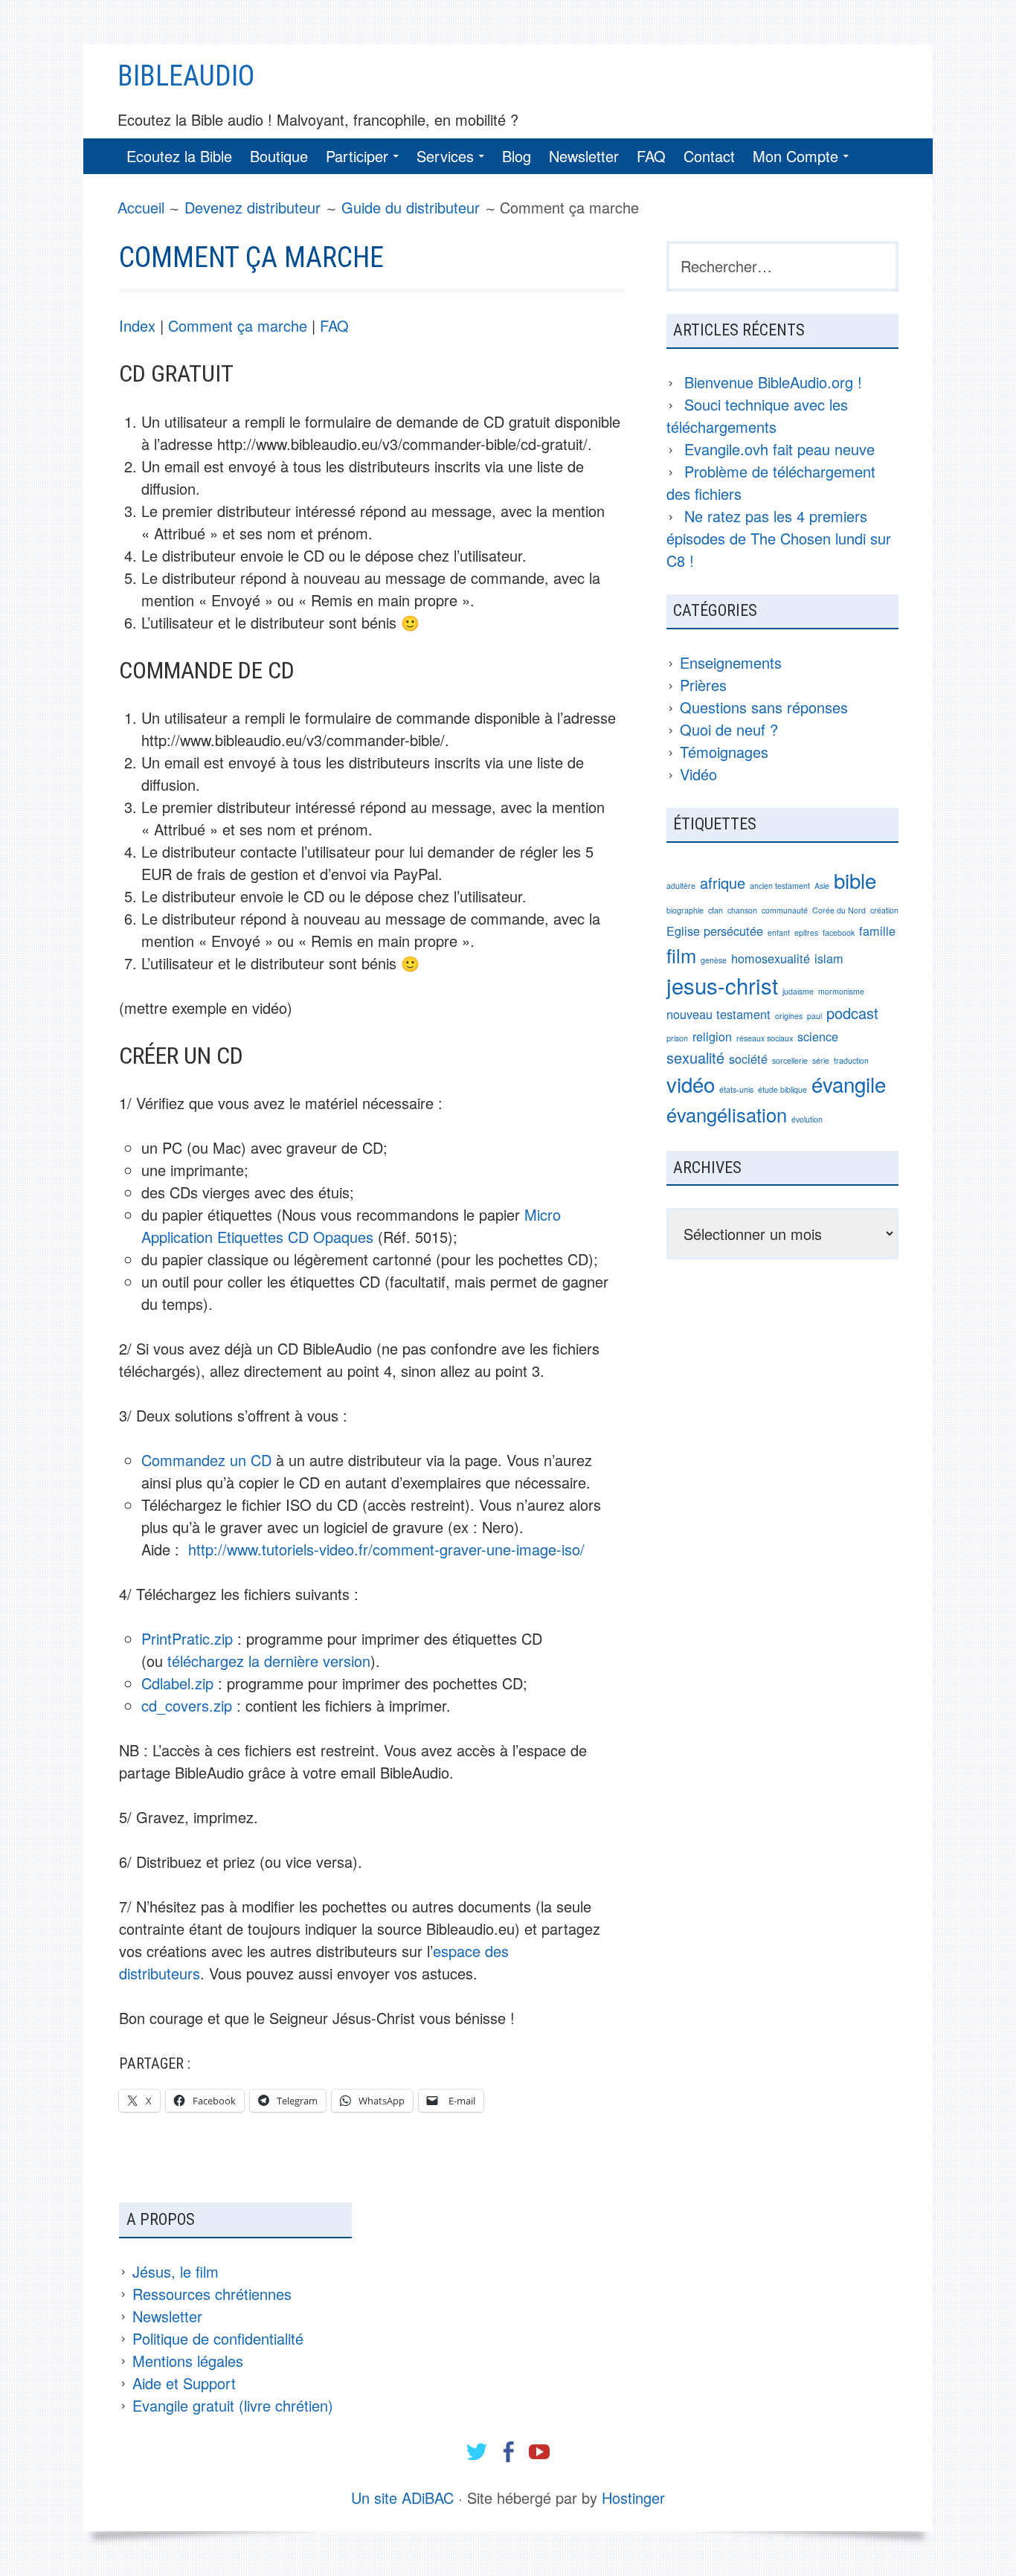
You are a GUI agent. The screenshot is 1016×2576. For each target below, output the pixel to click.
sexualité (695, 1057)
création (884, 910)
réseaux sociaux (765, 1038)
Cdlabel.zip (177, 1683)
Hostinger (633, 2498)
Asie (822, 886)
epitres (806, 932)
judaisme (798, 991)
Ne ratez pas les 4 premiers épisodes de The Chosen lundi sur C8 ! (779, 538)
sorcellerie (790, 1060)
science (818, 1036)
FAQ (651, 156)
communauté (785, 910)
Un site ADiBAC (402, 2498)
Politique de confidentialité (218, 2338)
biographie (685, 910)
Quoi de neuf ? (729, 729)
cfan (716, 910)
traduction (851, 1060)
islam (829, 958)
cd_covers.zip (187, 1705)
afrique (723, 883)
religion (712, 1036)
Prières (703, 685)
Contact (709, 156)
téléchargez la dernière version (269, 1661)
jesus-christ (722, 985)
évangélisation (727, 1114)
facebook (839, 932)
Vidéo (698, 774)
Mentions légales (188, 2361)
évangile (849, 1084)
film (681, 955)
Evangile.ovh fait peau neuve (779, 449)
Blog (517, 156)
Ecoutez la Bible (179, 156)
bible (855, 880)
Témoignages (724, 752)
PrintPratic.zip (187, 1638)
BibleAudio (186, 76)
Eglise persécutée (715, 931)
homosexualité (771, 958)
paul (814, 1016)
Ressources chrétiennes (212, 2294)
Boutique (279, 156)
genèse (714, 960)
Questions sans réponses (764, 707)
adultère (681, 886)
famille (877, 931)
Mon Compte (795, 156)
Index (137, 325)
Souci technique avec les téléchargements (757, 415)
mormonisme (841, 991)
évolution (807, 1119)
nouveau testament (718, 1014)
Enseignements (731, 662)
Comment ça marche (238, 325)
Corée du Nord (839, 910)
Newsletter (584, 156)
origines (789, 1016)
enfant (779, 932)
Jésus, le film (176, 2271)
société (748, 1059)
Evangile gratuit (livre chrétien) (233, 2405)
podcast (852, 1013)
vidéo (691, 1084)
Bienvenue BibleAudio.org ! (773, 382)
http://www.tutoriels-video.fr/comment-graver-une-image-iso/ (386, 1549)
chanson (742, 910)
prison (677, 1038)
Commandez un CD (206, 1460)
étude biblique (782, 1089)
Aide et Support (184, 2383)
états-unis (736, 1089)
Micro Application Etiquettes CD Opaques (351, 1226)
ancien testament (780, 886)
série (821, 1060)
